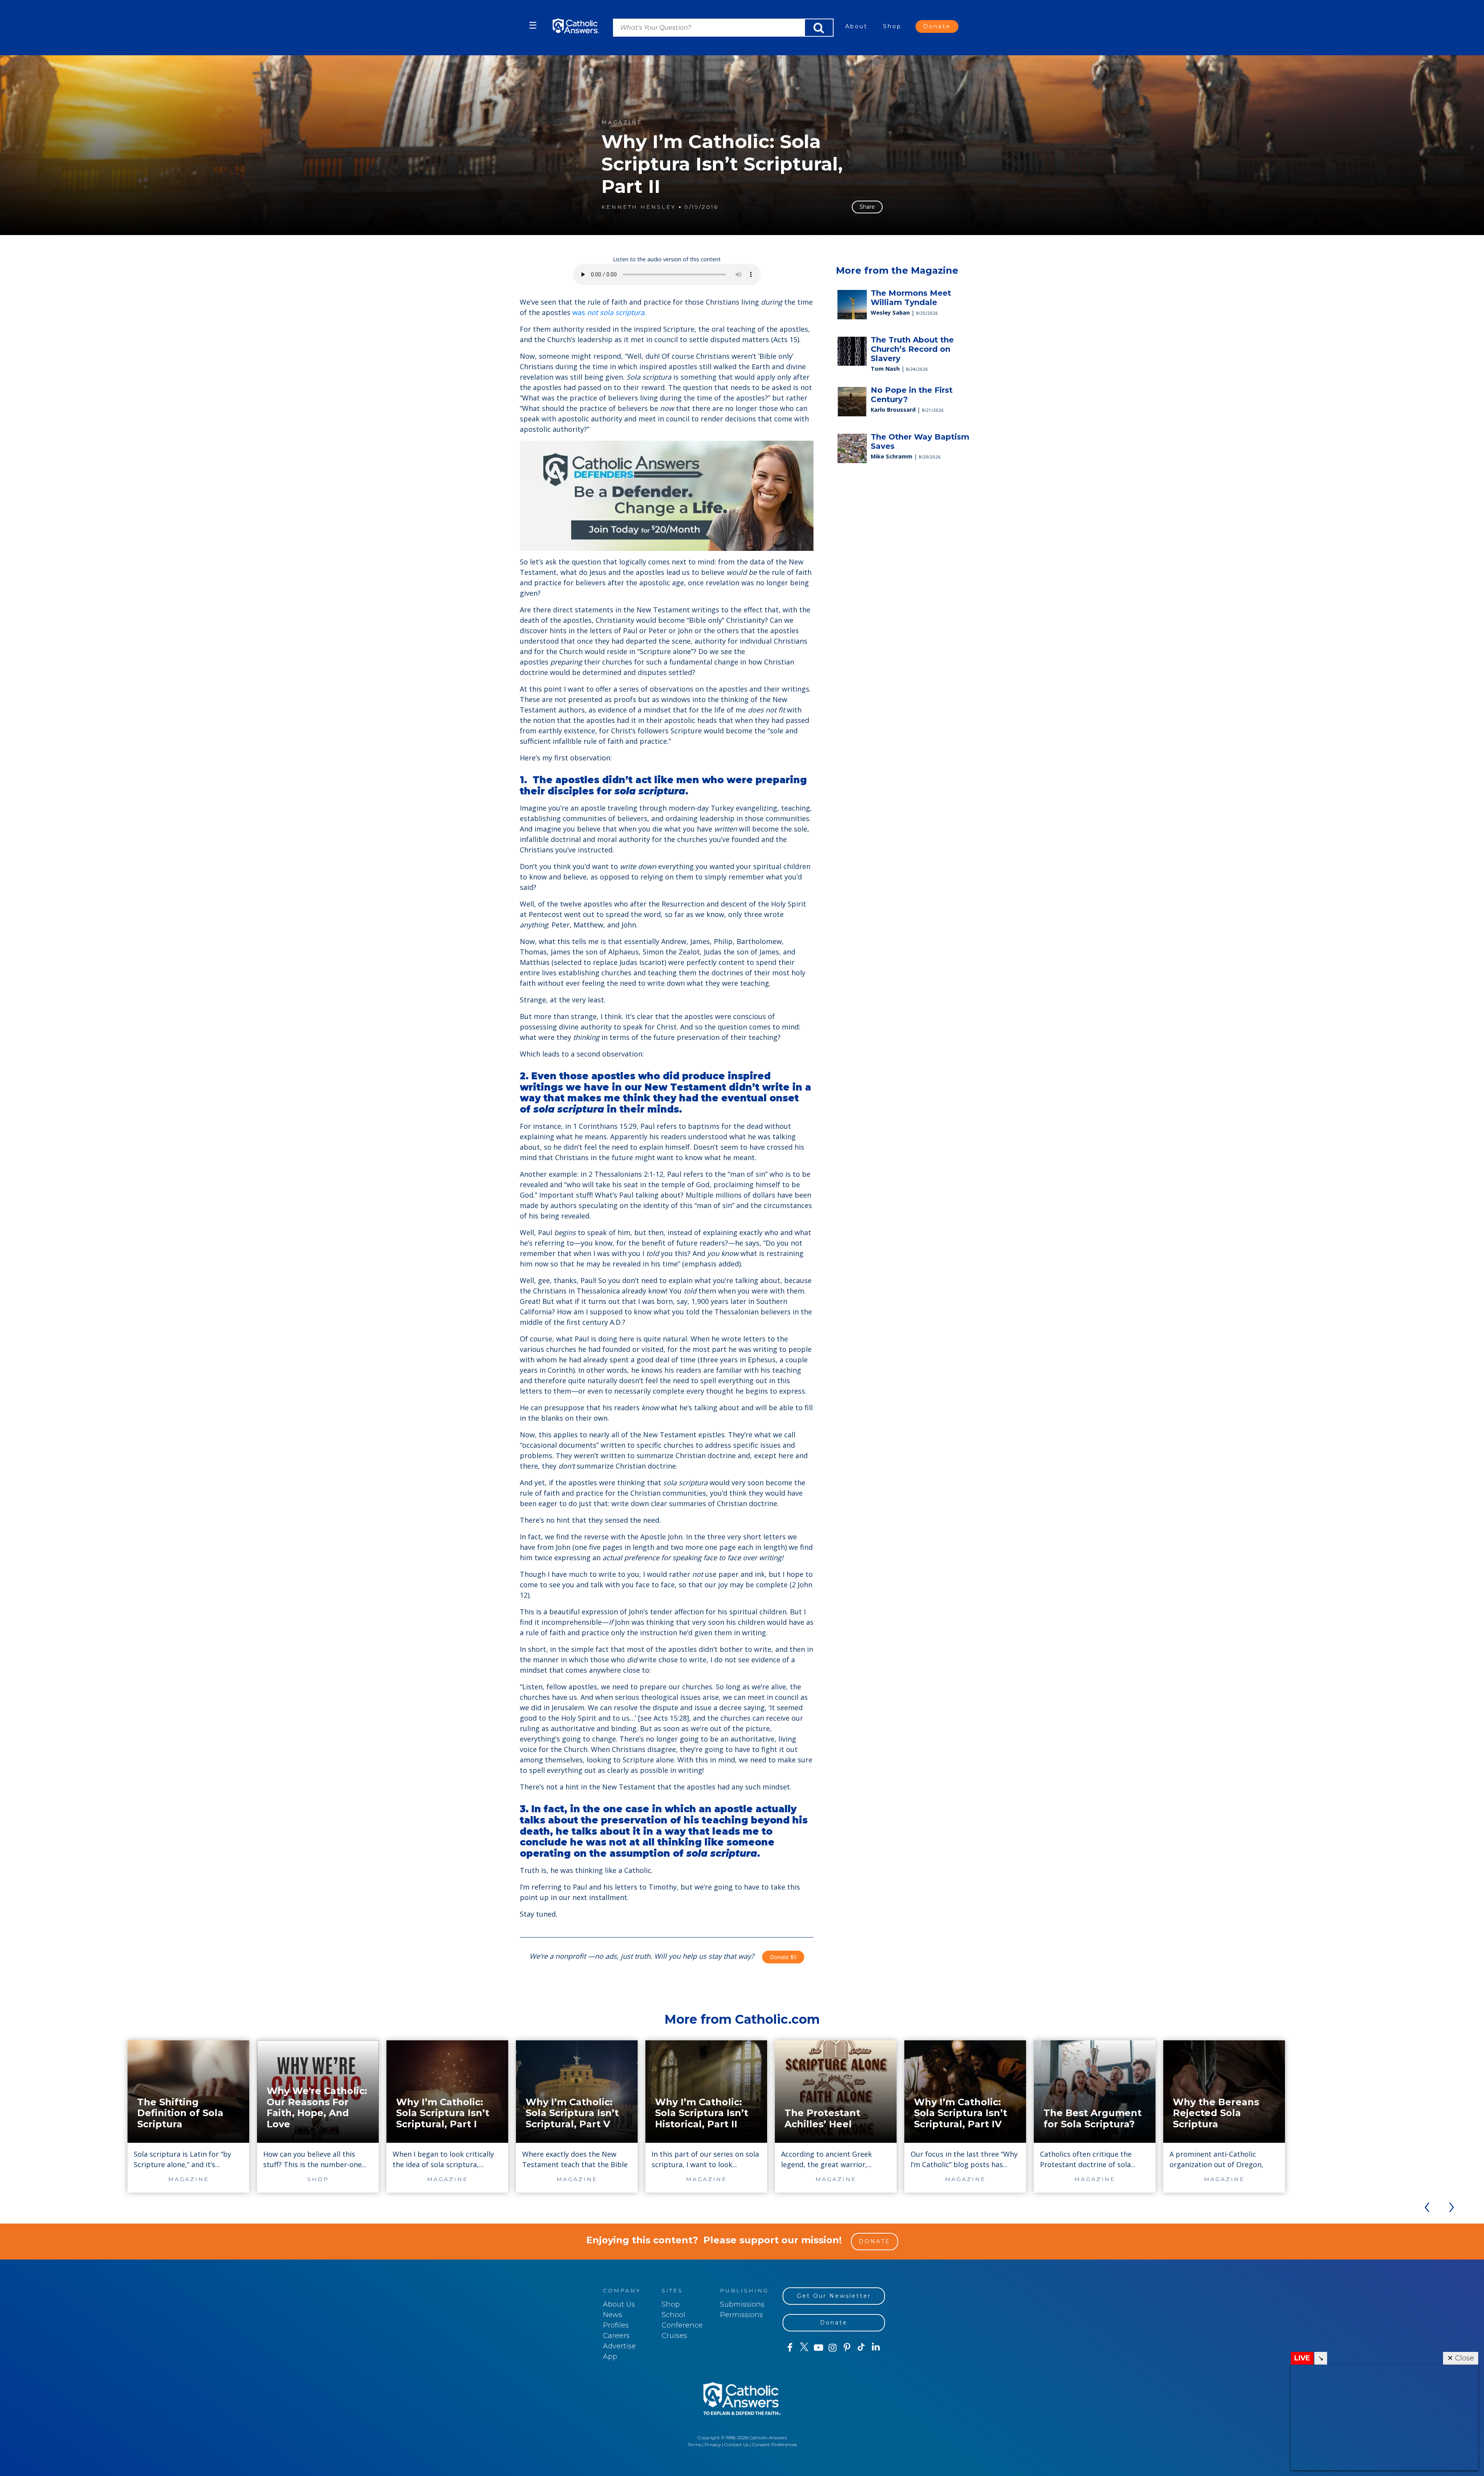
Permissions (741, 2315)
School (673, 2315)
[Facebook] (790, 2348)
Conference (682, 2325)
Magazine (622, 122)
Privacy (713, 2444)
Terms (694, 2444)
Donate (937, 26)
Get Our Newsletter (834, 2296)
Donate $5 (783, 1957)
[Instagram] (833, 2348)
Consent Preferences (774, 2444)
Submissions (742, 2304)
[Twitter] (804, 2348)
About (856, 26)
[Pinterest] (847, 2348)
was (608, 312)
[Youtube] (818, 2348)
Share (867, 207)
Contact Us (736, 2444)
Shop (892, 26)
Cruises (674, 2336)
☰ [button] (533, 25)
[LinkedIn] (876, 2347)
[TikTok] (861, 2348)
